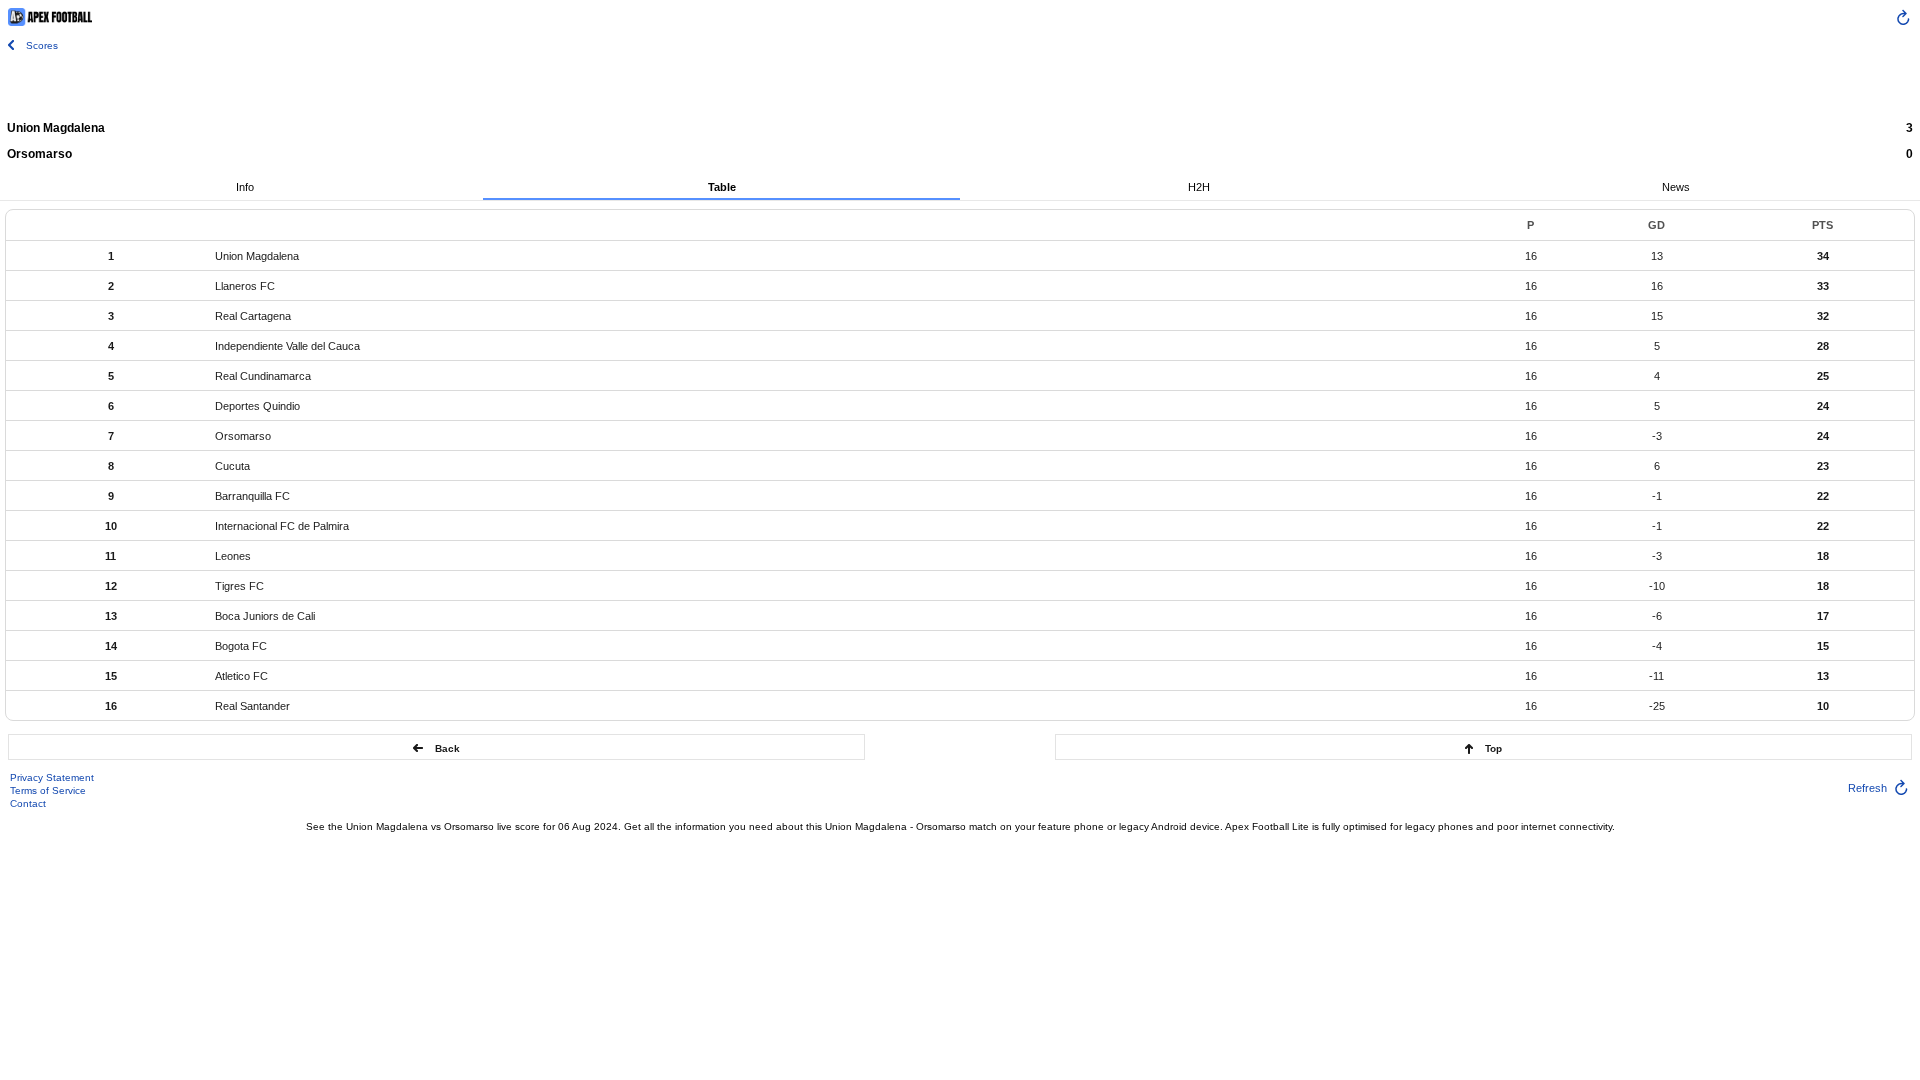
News (1676, 187)
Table (722, 187)
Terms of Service (48, 790)
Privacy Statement (52, 777)
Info (245, 187)
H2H (1199, 187)
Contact (28, 803)
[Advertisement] (960, 85)
